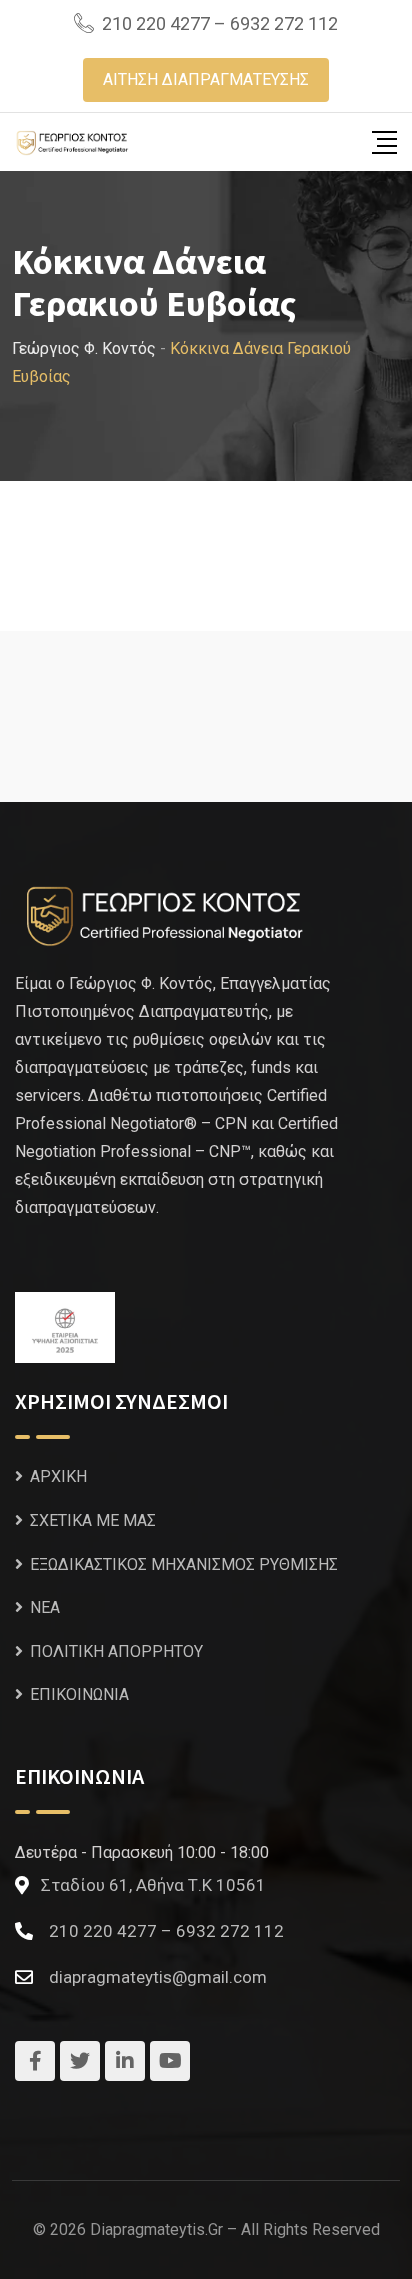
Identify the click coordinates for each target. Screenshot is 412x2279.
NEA (45, 1607)
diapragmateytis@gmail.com (158, 1977)
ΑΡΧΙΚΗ (58, 1476)
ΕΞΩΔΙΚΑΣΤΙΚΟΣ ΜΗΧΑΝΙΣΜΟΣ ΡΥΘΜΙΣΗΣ (184, 1564)
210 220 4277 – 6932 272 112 (220, 23)
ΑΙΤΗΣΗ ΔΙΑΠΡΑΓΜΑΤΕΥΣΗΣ (206, 79)
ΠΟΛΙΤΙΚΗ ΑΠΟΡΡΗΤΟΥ (116, 1651)
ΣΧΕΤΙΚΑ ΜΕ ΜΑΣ (93, 1520)
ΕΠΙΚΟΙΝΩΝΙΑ (79, 1694)
